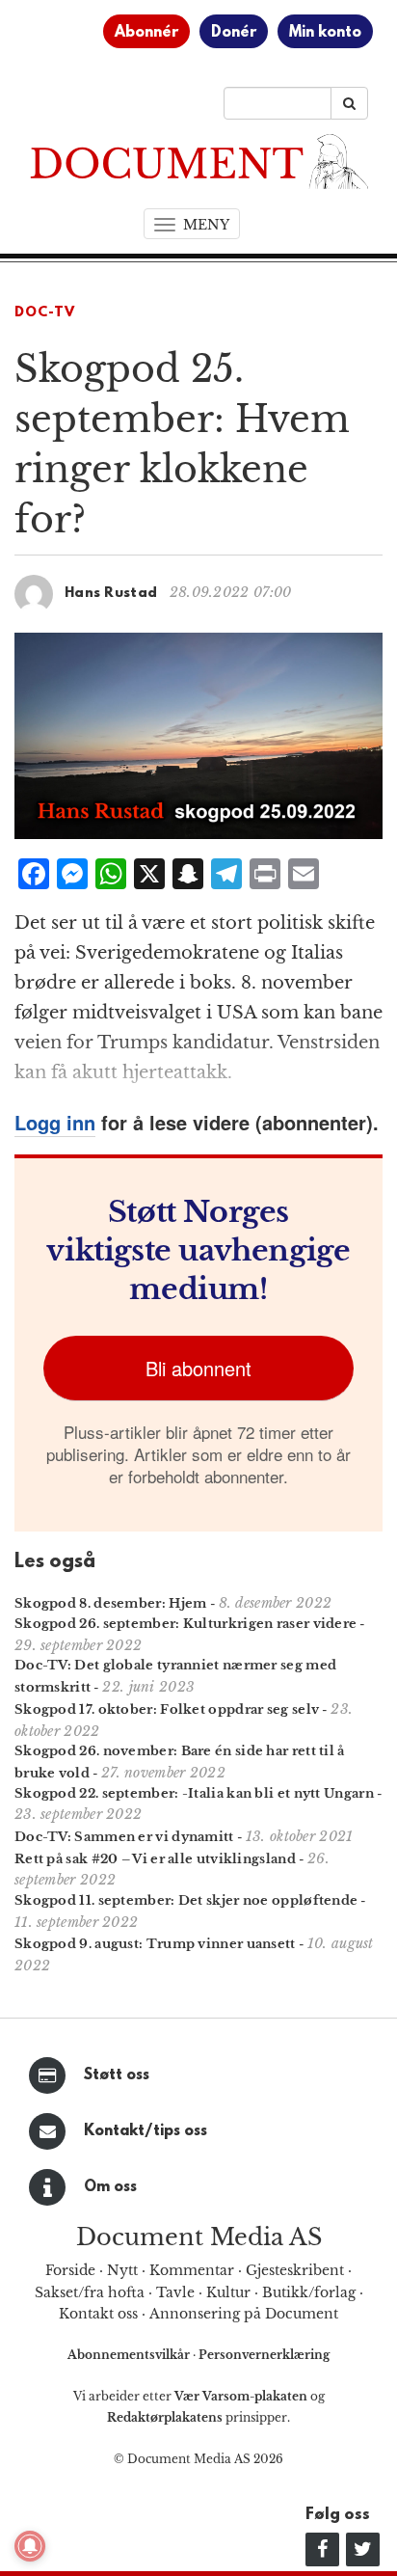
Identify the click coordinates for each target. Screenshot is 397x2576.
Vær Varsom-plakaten (241, 2396)
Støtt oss (117, 2075)
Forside (70, 2270)
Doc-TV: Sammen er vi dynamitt (124, 1837)
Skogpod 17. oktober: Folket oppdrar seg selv (167, 1709)
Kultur (228, 2292)
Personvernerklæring (264, 2355)
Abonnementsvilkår (130, 2355)
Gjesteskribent (295, 2270)
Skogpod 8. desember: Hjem (111, 1603)
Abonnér (146, 33)
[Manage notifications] (30, 2546)
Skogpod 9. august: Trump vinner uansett (155, 1944)
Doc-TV (45, 313)
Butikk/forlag (309, 2292)
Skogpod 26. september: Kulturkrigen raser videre (185, 1624)
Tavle (175, 2292)
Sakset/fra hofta (90, 2292)
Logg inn (55, 1122)
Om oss (110, 2187)
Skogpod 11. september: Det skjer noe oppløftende (186, 1900)
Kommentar (192, 2270)
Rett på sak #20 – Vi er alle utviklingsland (155, 1859)
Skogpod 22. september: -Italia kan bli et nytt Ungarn (194, 1793)
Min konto (325, 33)
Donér (234, 33)
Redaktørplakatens (165, 2417)
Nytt (122, 2270)
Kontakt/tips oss (146, 2131)
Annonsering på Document (244, 2314)
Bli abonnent (198, 1368)
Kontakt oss (98, 2314)
